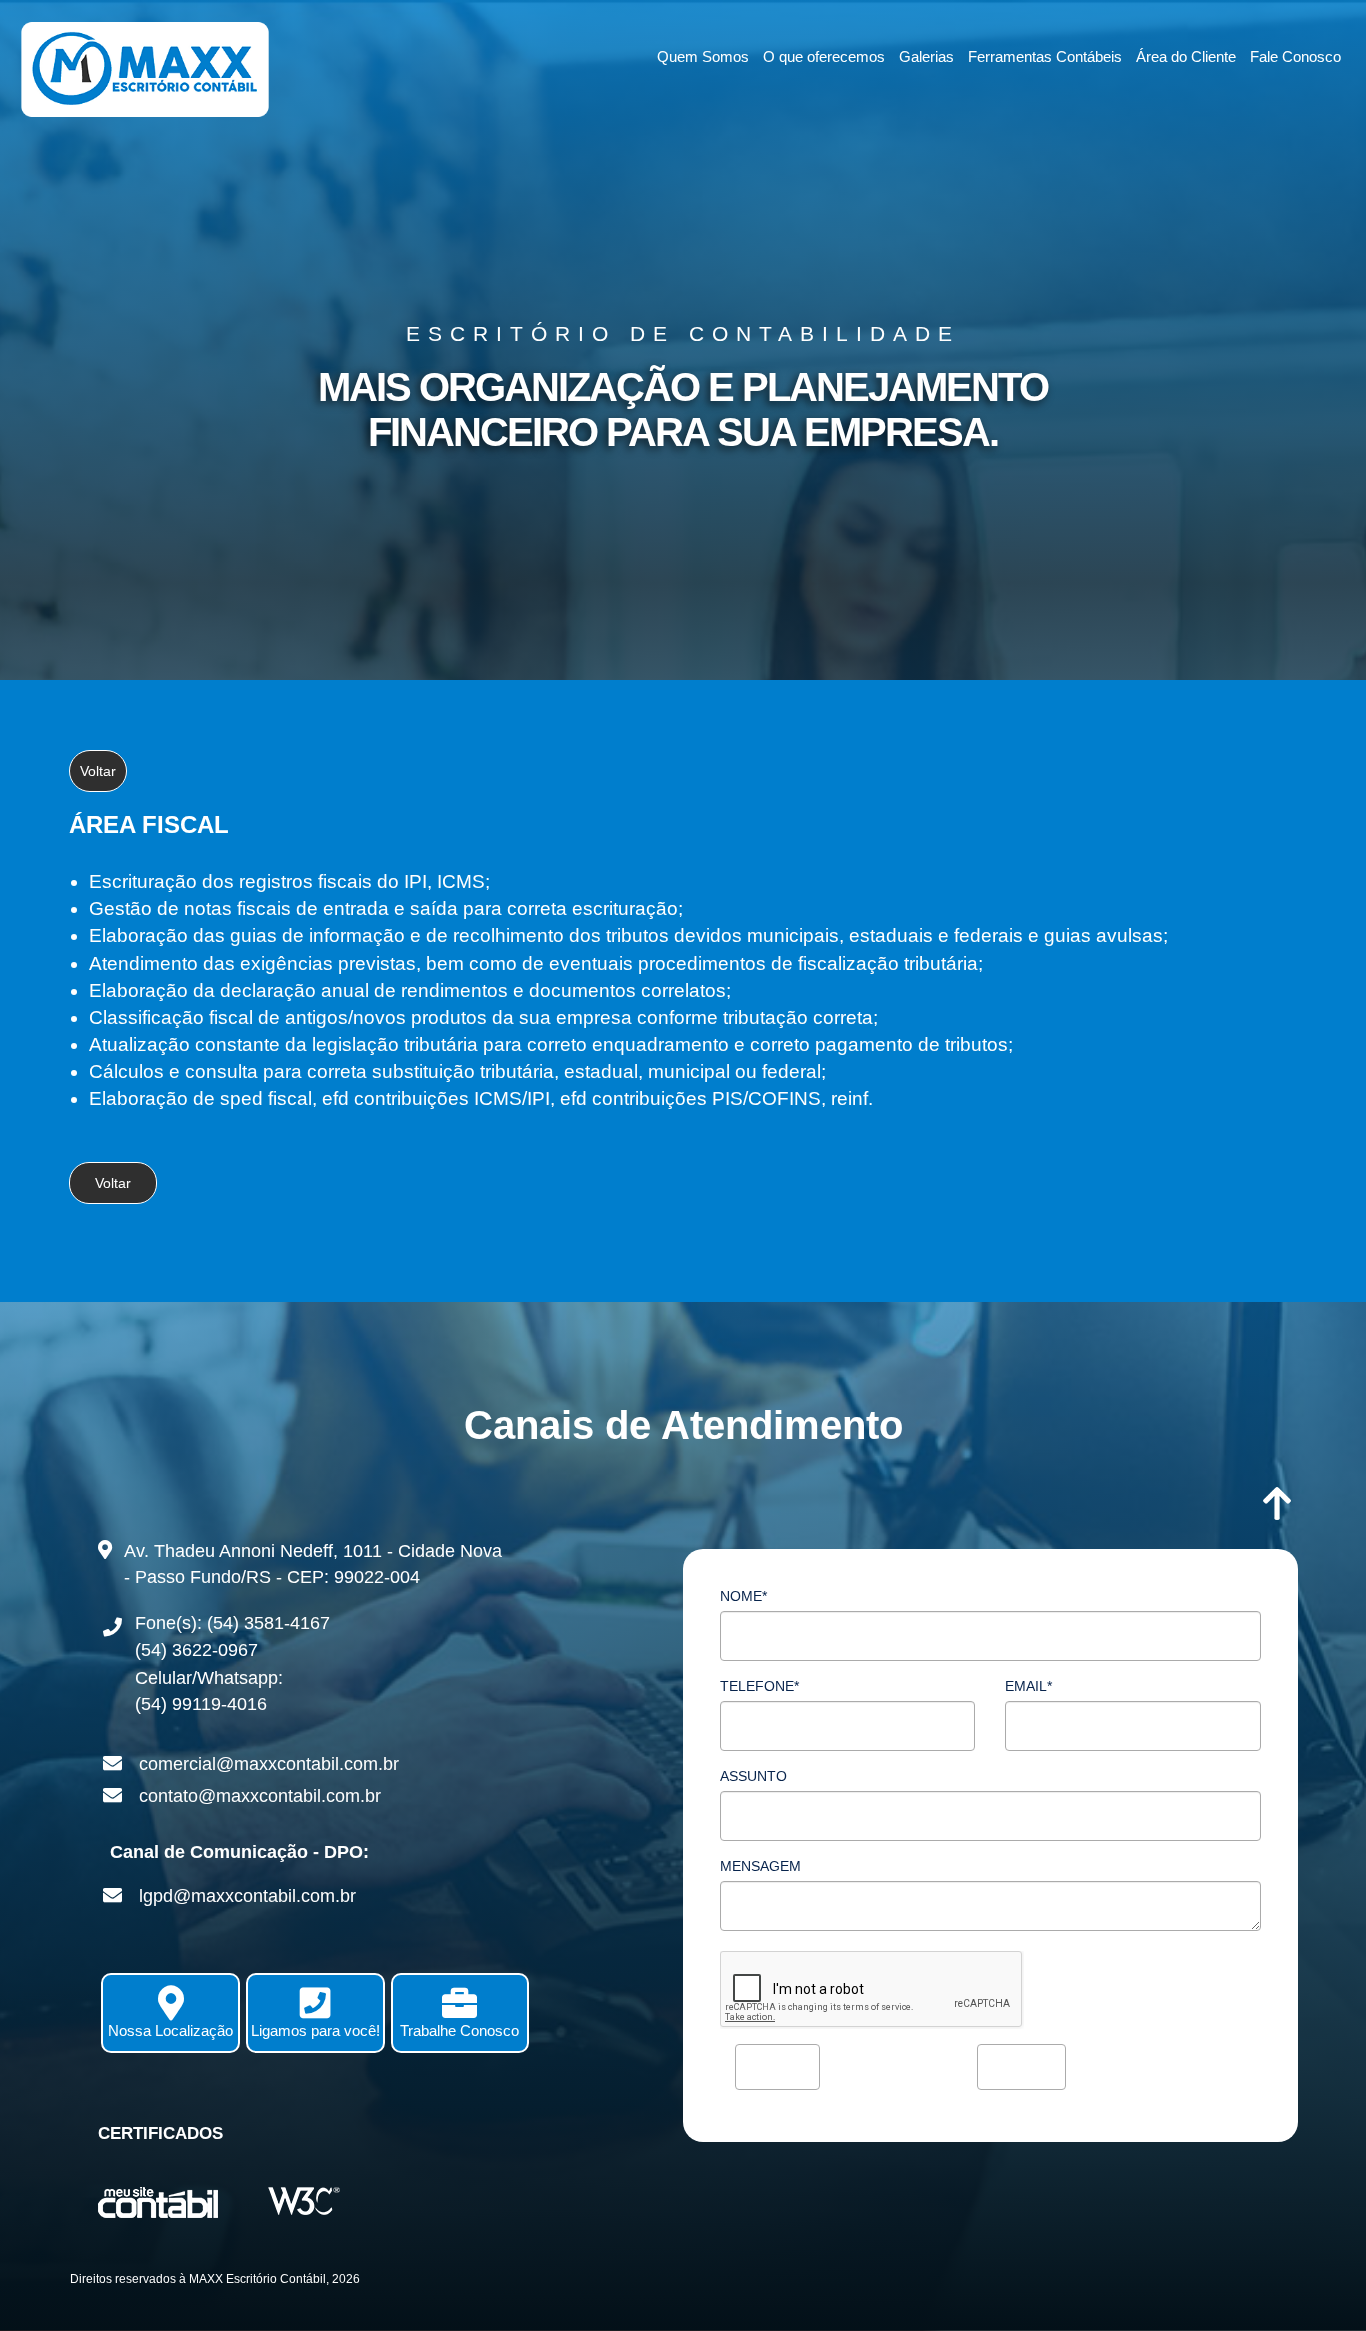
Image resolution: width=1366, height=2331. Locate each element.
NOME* (743, 1596)
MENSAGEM (760, 1866)
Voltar (98, 771)
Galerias (926, 56)
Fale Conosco (1295, 56)
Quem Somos (703, 56)
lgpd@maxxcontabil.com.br (247, 1896)
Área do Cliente (1186, 56)
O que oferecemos (824, 56)
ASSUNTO (753, 1776)
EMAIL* (1028, 1686)
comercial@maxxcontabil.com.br (269, 1764)
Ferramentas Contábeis (1045, 56)
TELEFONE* (759, 1686)
